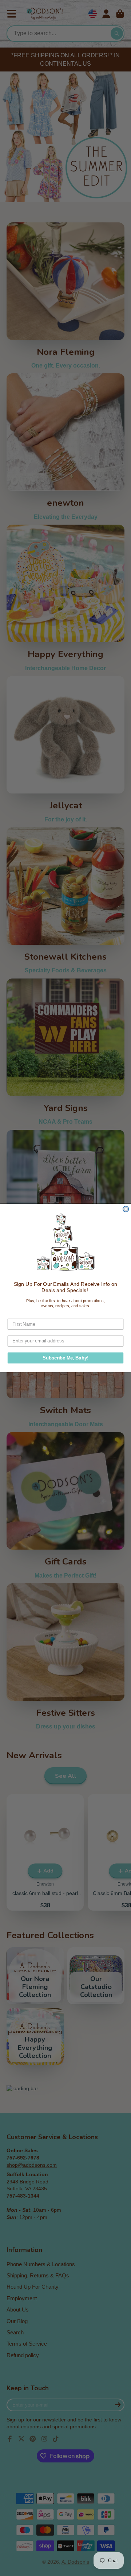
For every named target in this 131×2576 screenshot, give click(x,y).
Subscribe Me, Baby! (65, 1358)
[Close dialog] (126, 1209)
